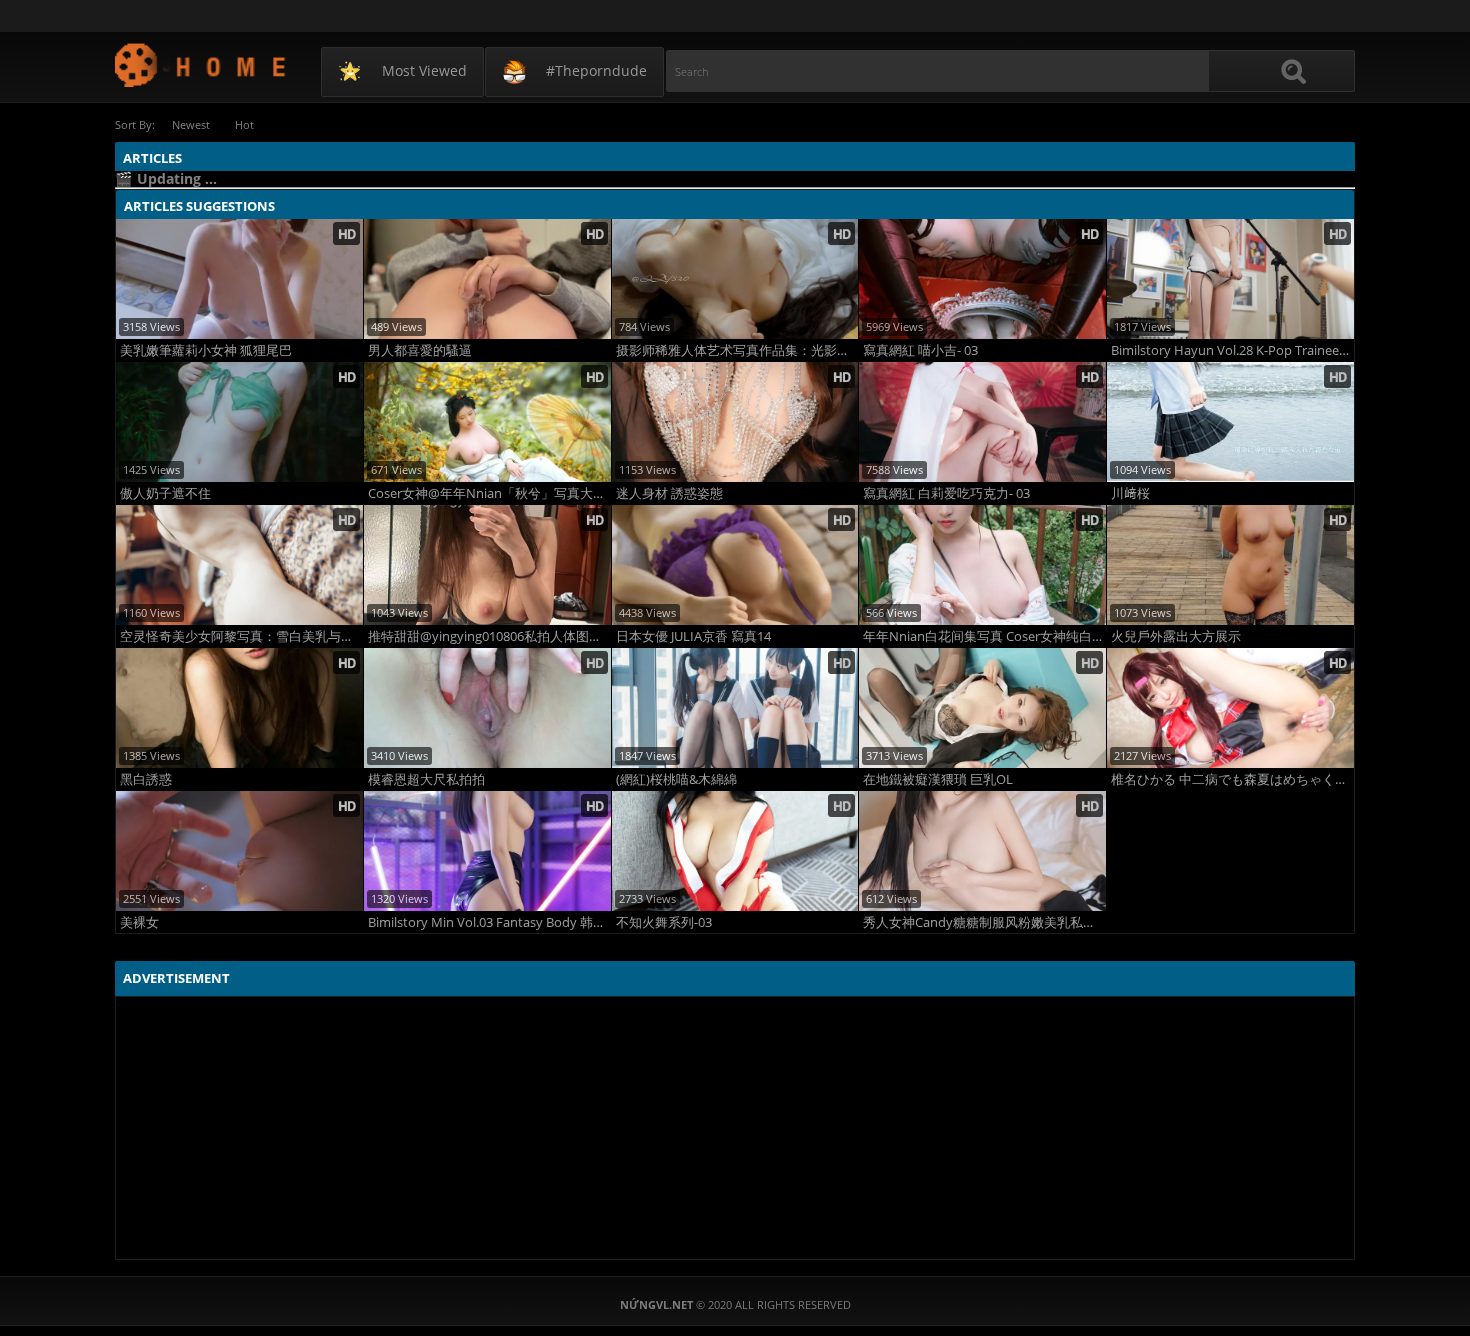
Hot (244, 124)
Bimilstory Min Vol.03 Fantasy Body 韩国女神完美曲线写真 (489, 922)
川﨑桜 (1130, 493)
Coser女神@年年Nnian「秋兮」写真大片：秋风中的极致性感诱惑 (489, 493)
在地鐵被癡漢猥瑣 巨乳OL (938, 779)
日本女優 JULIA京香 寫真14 (693, 636)
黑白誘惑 (146, 779)
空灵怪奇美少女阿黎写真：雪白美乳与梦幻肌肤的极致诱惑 (241, 636)
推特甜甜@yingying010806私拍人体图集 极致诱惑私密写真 (489, 636)
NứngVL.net (201, 64)
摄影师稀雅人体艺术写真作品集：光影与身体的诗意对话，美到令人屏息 (737, 350)
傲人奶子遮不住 (165, 493)
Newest (191, 124)
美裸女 (139, 922)
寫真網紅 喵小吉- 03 (920, 350)
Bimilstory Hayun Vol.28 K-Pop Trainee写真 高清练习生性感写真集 (1232, 350)
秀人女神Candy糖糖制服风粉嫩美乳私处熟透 (984, 922)
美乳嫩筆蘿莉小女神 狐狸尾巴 (206, 350)
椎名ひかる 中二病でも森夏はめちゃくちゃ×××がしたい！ (1232, 779)
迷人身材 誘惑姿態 (669, 493)
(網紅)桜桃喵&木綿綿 (676, 779)
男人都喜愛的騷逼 (420, 350)
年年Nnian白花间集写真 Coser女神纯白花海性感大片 (984, 636)
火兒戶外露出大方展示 (1176, 636)
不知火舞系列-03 (664, 922)
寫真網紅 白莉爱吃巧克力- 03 (946, 493)
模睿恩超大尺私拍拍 (426, 779)
